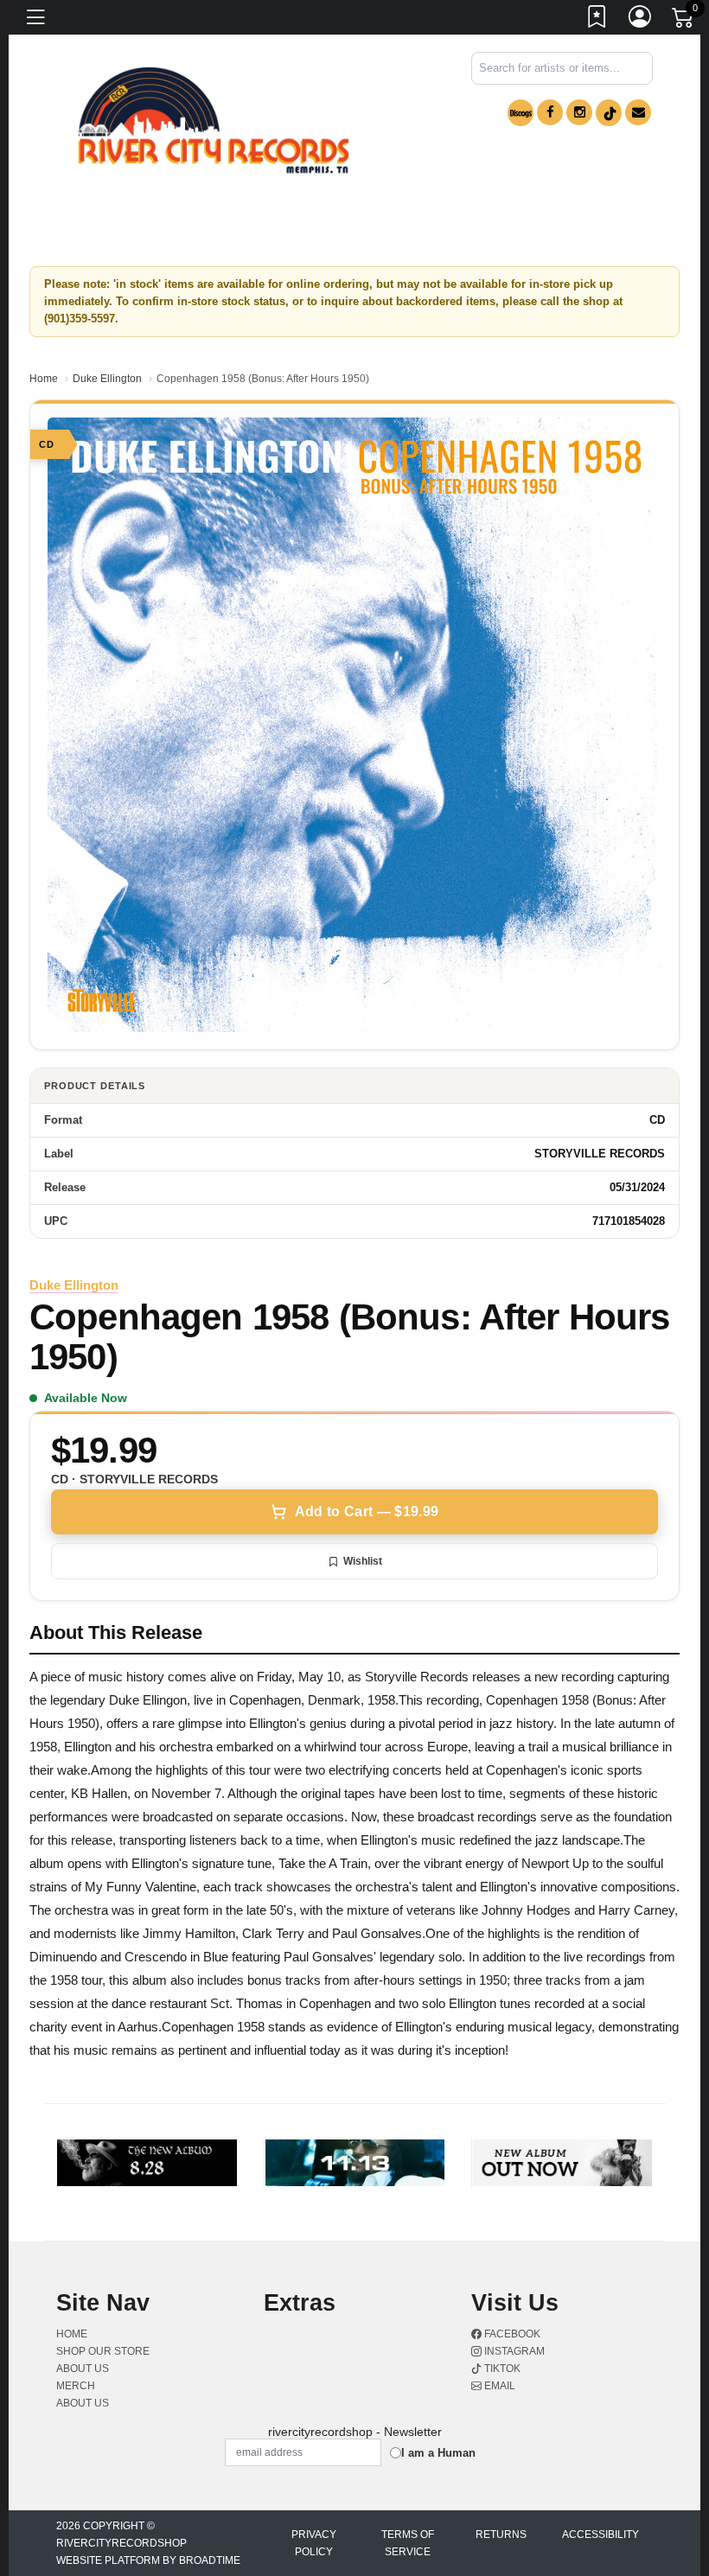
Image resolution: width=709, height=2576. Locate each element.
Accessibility (600, 2535)
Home (44, 379)
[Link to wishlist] (597, 20)
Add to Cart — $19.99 (367, 1511)
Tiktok (501, 2369)
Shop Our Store (103, 2351)
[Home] (214, 121)
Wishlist (363, 1561)
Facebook (511, 2334)
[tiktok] (609, 113)
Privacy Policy (314, 2543)
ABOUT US (83, 2369)
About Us (83, 2403)
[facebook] (550, 112)
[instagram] (579, 112)
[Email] (638, 112)
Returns (501, 2535)
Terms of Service (408, 2543)
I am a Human (438, 2453)
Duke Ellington (107, 379)
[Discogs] (521, 113)
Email (498, 2386)
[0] (684, 21)
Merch (76, 2386)
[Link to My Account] (641, 20)
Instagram (513, 2351)
